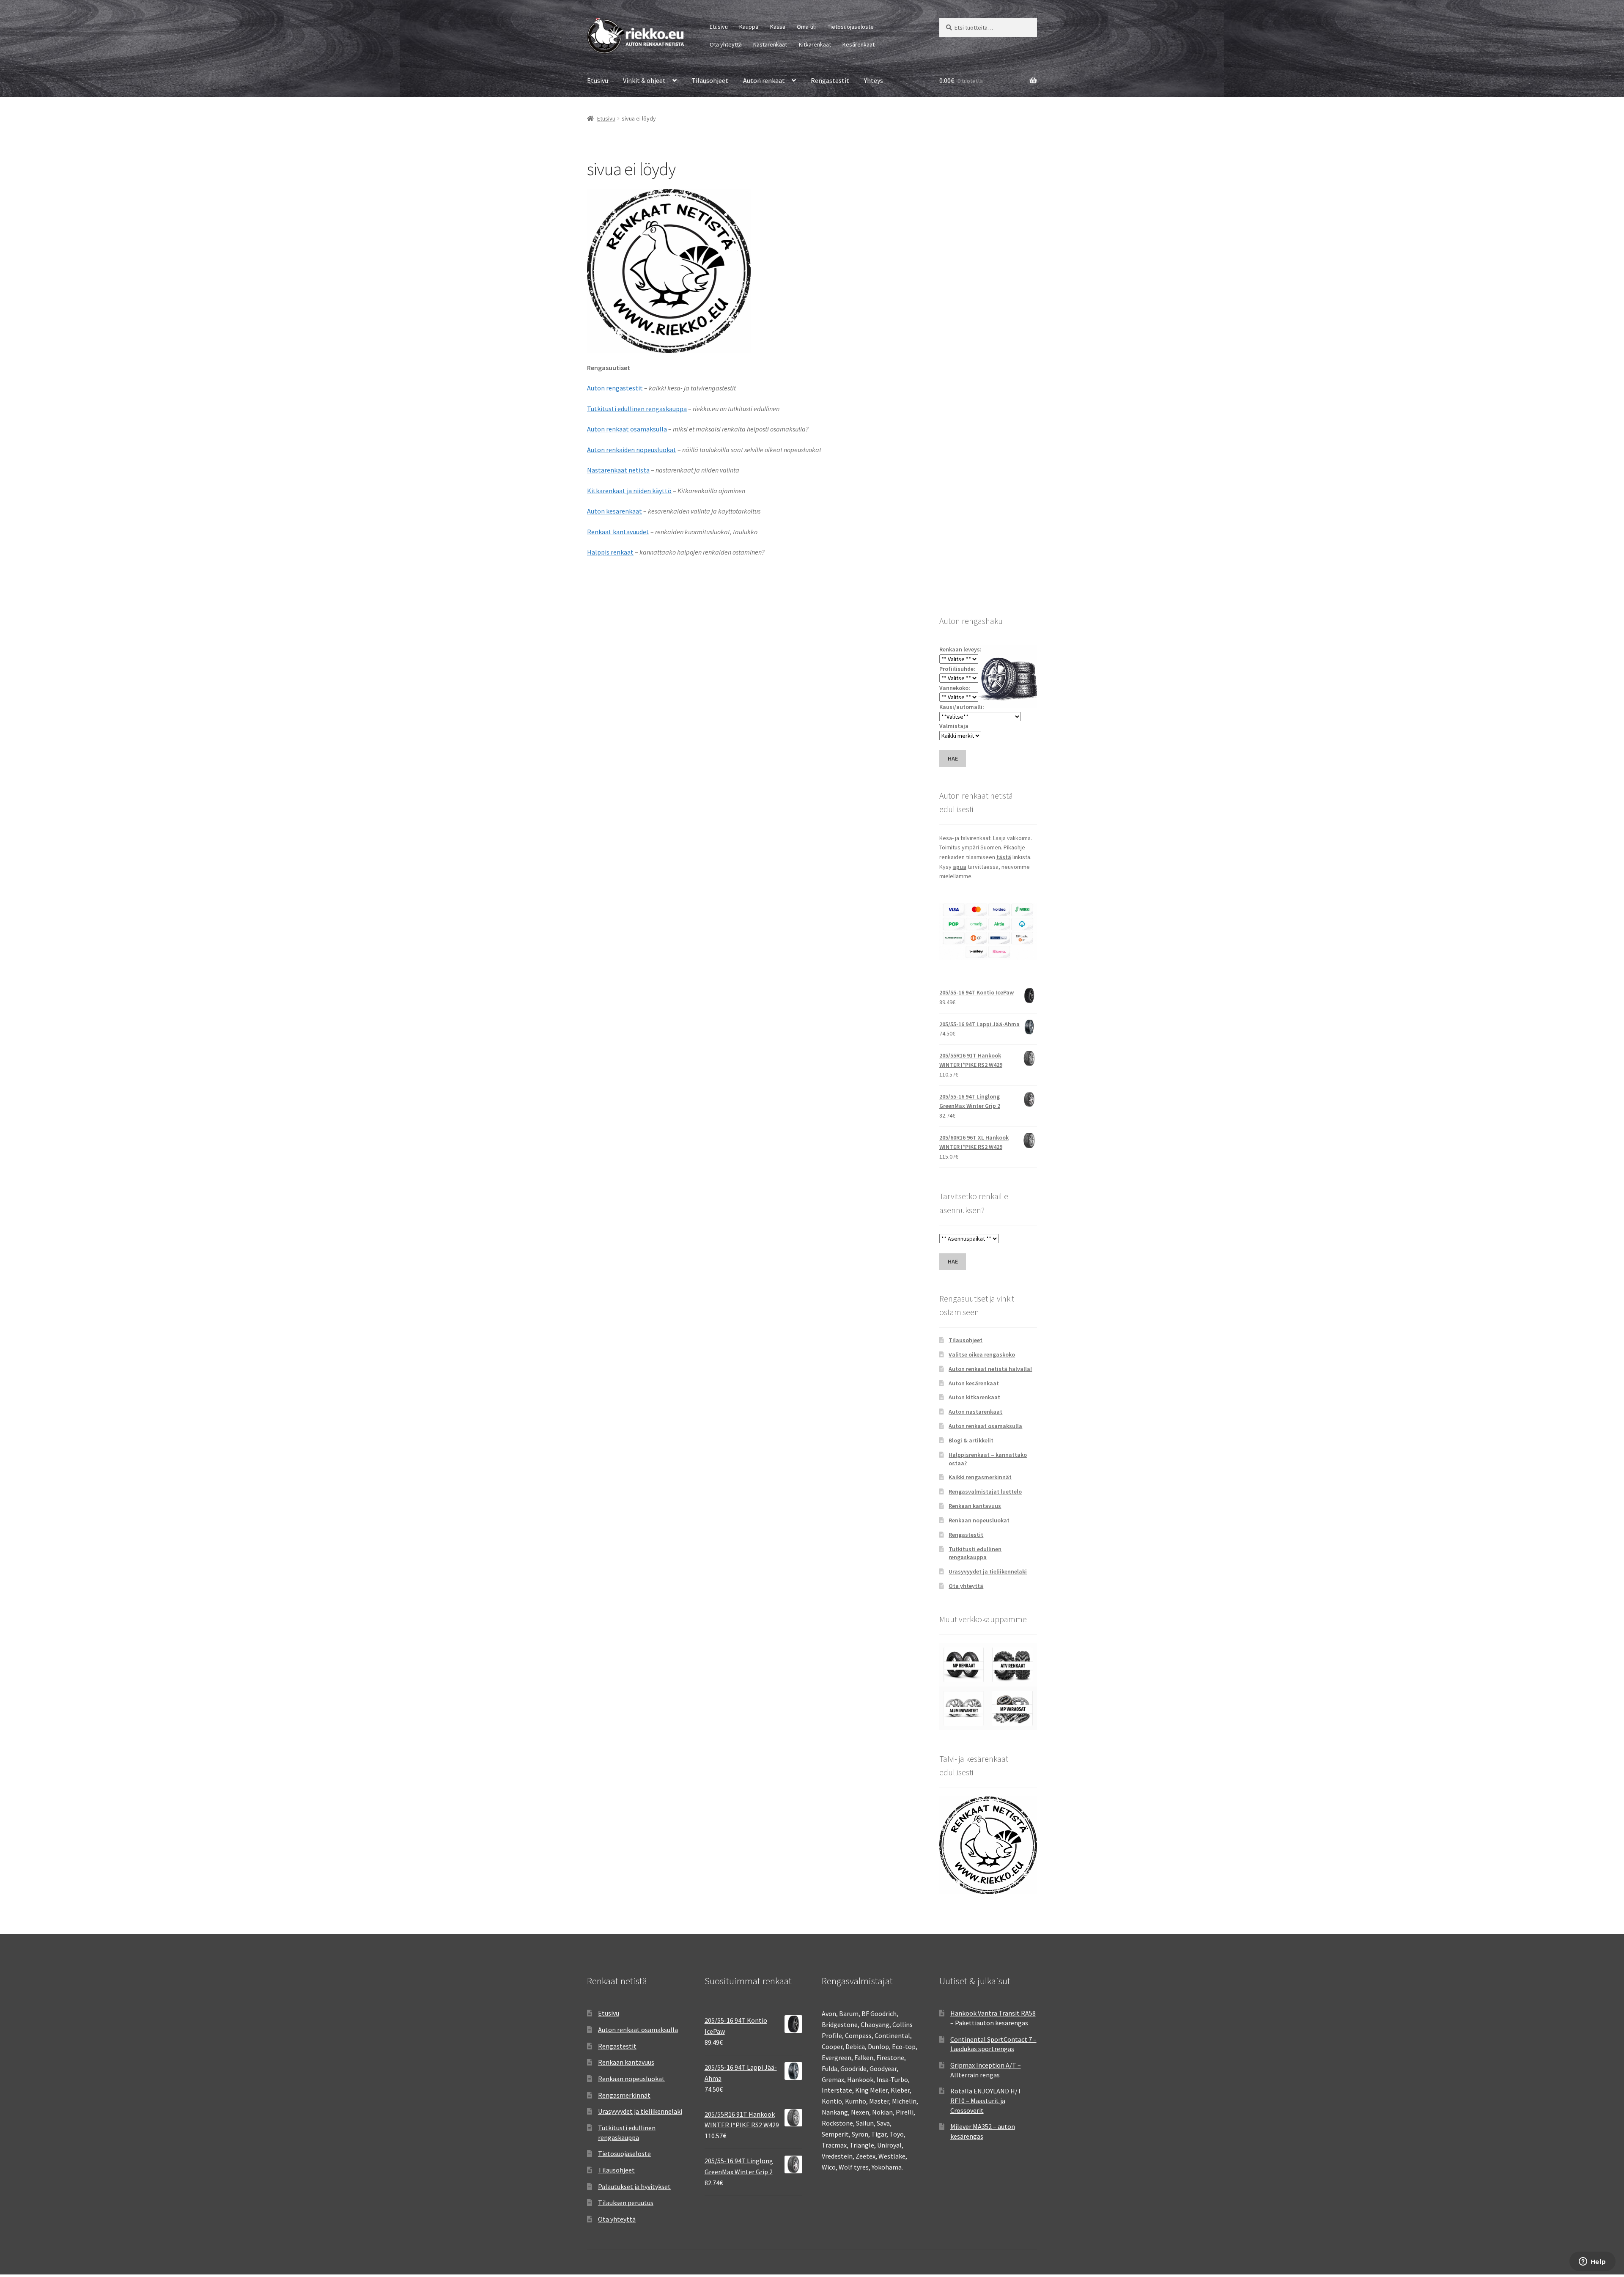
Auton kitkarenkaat (974, 1397)
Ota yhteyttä (726, 44)
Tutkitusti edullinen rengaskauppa (637, 409)
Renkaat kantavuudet (618, 532)
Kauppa (749, 27)
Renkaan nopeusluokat (979, 1520)
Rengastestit (830, 80)
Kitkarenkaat (815, 44)
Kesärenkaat (859, 44)
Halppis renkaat (610, 552)
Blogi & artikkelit (971, 1440)
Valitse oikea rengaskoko (982, 1354)
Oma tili (806, 27)
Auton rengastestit (615, 388)
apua (960, 867)
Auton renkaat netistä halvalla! (990, 1369)
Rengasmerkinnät (624, 2095)
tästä (1004, 857)
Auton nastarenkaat (975, 1412)
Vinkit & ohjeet (644, 80)
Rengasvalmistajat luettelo (985, 1491)
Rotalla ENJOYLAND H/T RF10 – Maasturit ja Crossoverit (986, 2100)
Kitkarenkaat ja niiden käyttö (629, 491)
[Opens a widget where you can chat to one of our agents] (1592, 2262)
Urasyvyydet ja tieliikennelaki (988, 1571)
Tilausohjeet (710, 80)
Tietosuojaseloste (851, 27)
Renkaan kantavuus (975, 1506)
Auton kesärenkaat (614, 511)
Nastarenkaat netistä (618, 470)
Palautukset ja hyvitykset (634, 2186)
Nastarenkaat (770, 44)
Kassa (778, 27)
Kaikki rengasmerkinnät (980, 1477)
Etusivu (719, 27)
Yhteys (874, 80)
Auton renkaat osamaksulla (627, 429)
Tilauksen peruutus (626, 2203)
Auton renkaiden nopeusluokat (632, 450)
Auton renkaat (764, 80)
